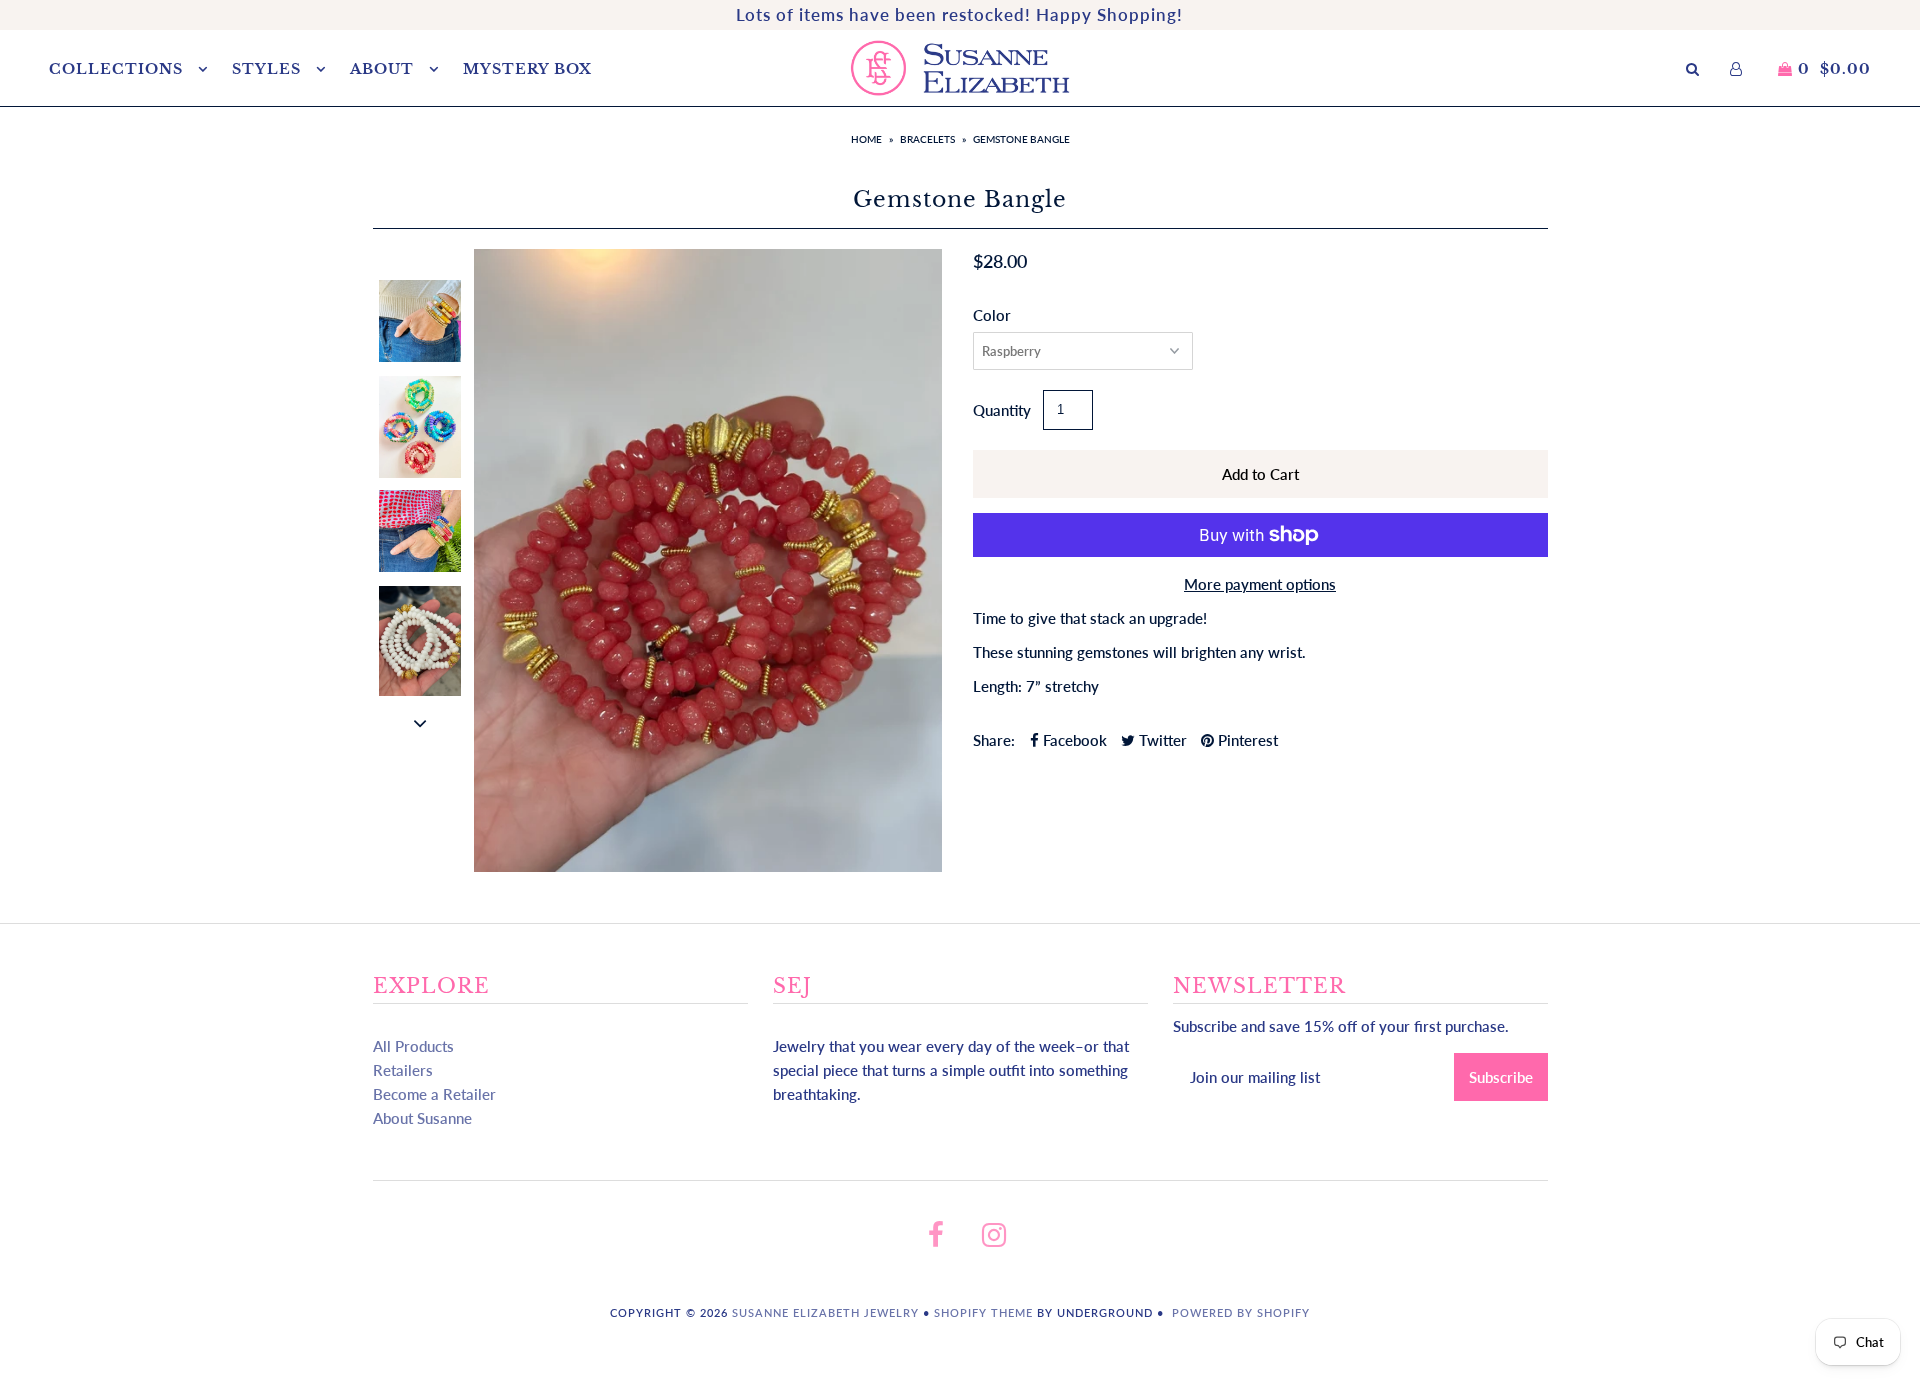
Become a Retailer (434, 1094)
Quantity (1002, 410)
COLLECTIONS (118, 69)
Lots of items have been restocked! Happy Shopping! (959, 14)
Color (992, 315)
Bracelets (927, 139)
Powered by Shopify (1241, 1312)
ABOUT (384, 69)
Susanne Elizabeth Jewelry (825, 1312)
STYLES (269, 69)
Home (866, 139)
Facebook (1073, 740)
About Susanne (422, 1118)
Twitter (1161, 740)
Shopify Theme (983, 1312)
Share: (994, 740)
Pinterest (1246, 740)
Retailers (403, 1070)
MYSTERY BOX (527, 69)
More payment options (1260, 584)
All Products (413, 1046)
